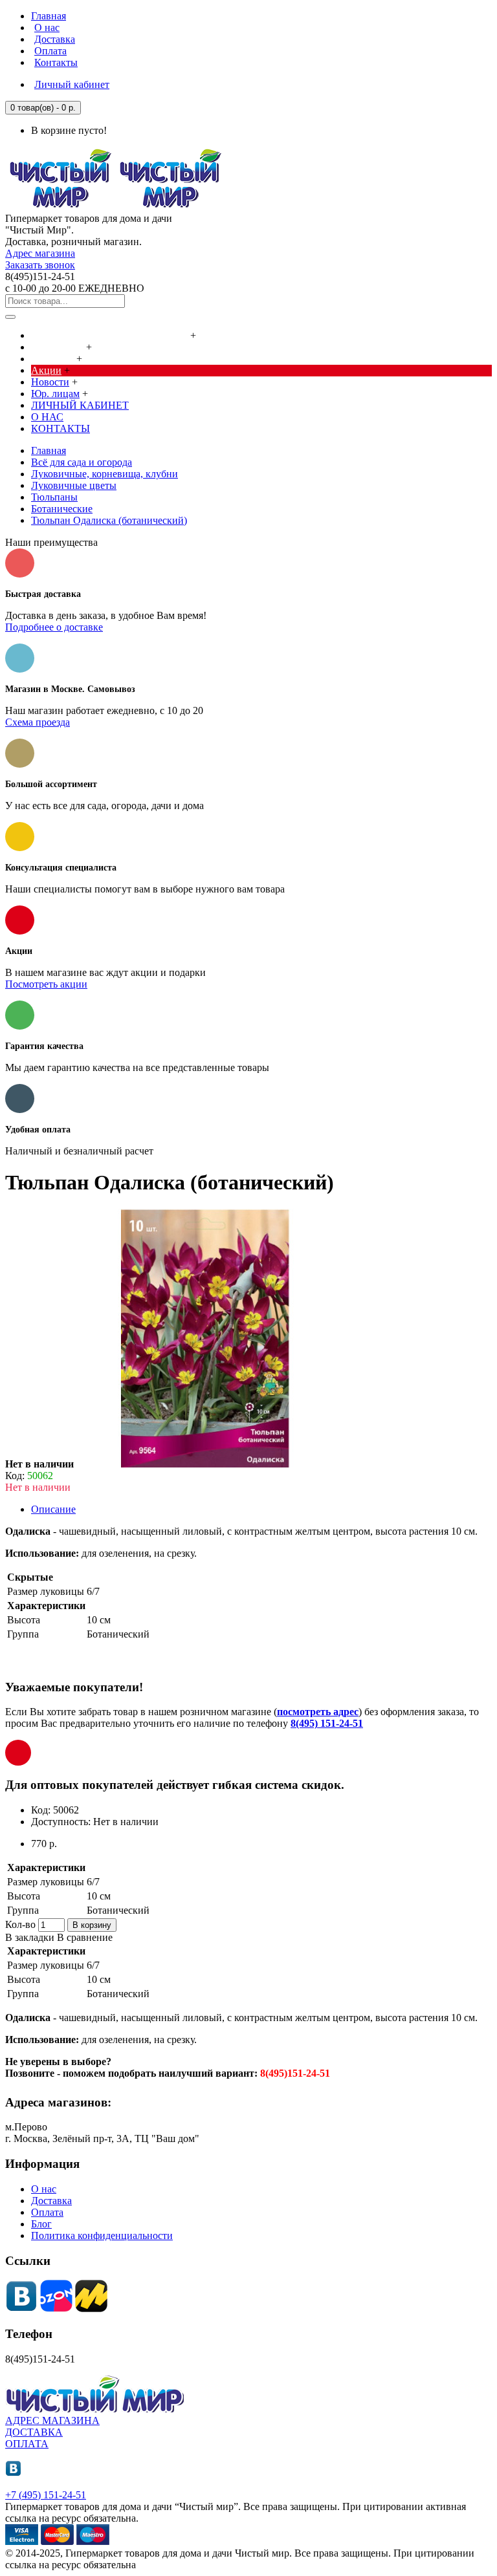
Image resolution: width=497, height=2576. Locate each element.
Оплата (47, 2212)
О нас (44, 2189)
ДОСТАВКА (34, 2432)
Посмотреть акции (46, 984)
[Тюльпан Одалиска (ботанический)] (206, 1464)
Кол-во (20, 1924)
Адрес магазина (40, 253)
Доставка (51, 2201)
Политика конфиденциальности (102, 2235)
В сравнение (85, 1937)
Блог (41, 2224)
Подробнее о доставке (54, 627)
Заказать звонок (40, 265)
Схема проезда (38, 722)
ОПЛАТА (27, 2444)
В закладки (30, 1937)
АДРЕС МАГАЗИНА (52, 2420)
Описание (53, 1509)
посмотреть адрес (318, 1712)
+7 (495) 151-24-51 (46, 2495)
